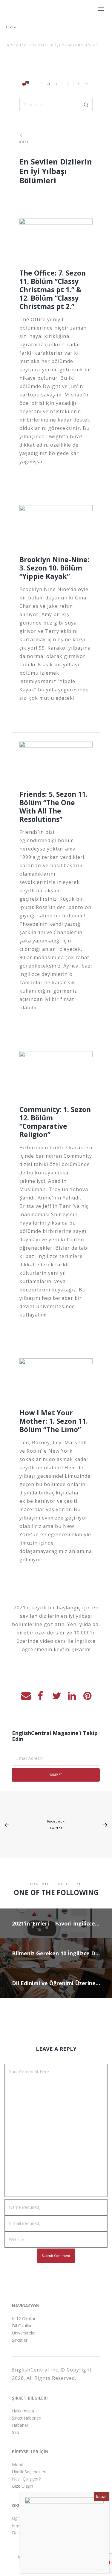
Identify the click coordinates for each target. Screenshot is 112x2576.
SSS (16, 2432)
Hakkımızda (23, 2411)
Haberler (20, 2425)
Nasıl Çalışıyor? (26, 2479)
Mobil (17, 2464)
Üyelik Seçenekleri (29, 2472)
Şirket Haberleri (27, 2418)
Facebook (56, 1821)
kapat (101, 2496)
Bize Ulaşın (23, 2486)
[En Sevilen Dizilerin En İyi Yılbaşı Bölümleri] (25, 1695)
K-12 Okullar (24, 2319)
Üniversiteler (24, 2333)
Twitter (56, 1828)
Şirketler (20, 2340)
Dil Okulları (22, 2326)
